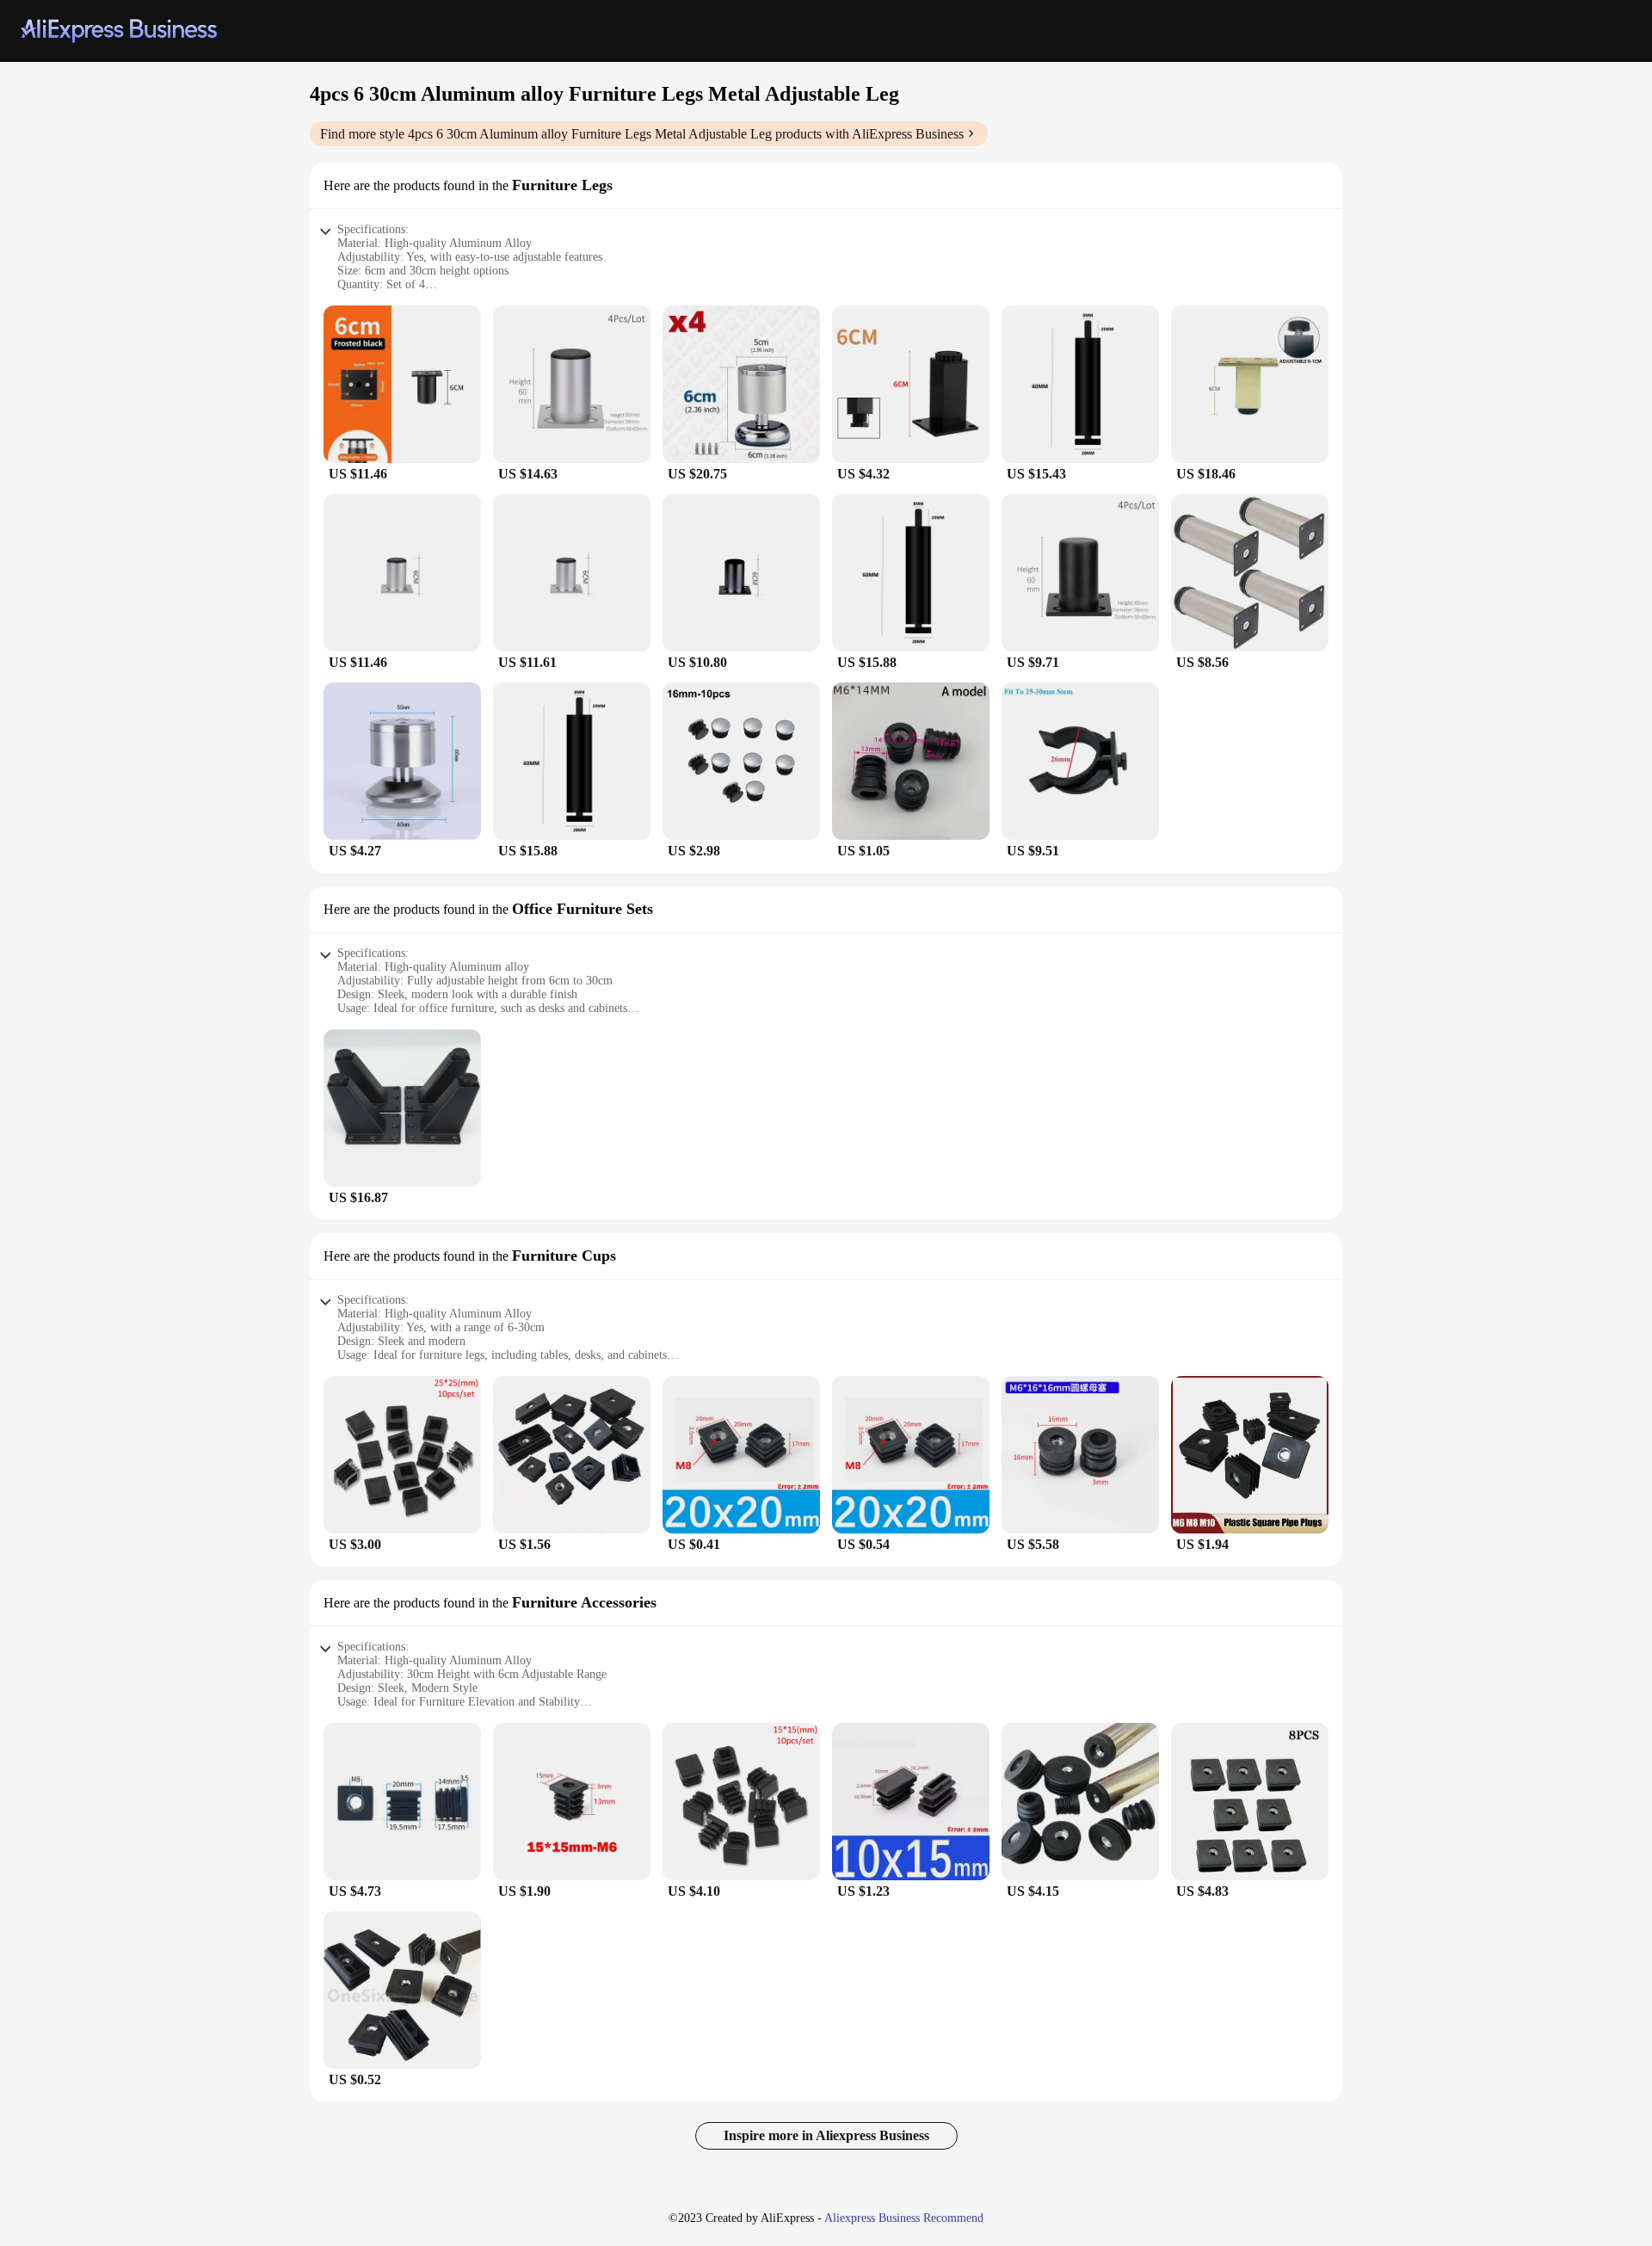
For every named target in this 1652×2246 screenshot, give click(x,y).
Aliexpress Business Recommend (904, 2218)
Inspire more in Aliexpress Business (826, 2135)
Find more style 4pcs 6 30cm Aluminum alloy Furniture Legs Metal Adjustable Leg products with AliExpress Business (642, 134)
